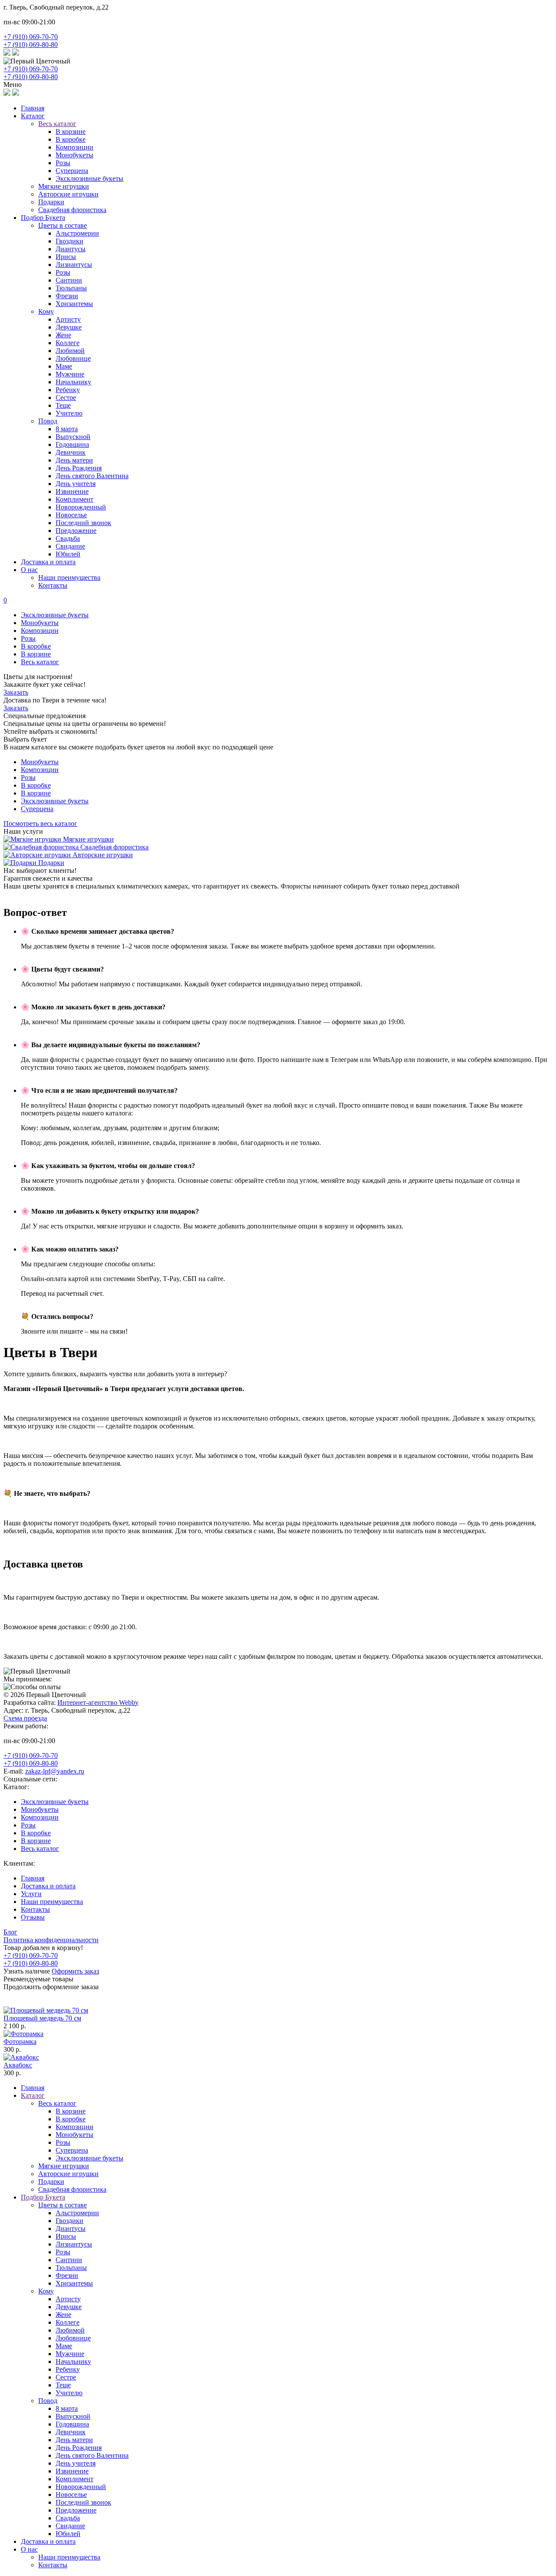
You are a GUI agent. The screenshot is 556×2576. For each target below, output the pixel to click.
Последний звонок (83, 523)
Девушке (69, 327)
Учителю (69, 413)
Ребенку (68, 390)
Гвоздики (69, 241)
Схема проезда (25, 1718)
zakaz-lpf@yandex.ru (55, 1771)
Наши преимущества (69, 577)
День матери (74, 460)
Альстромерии (77, 233)
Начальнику (73, 382)
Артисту (68, 319)
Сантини (69, 280)
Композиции (74, 147)
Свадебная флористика (72, 210)
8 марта (67, 429)
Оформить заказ (75, 1971)
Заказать (16, 692)
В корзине (71, 131)
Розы (63, 163)
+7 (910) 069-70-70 (31, 37)
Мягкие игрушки (64, 186)
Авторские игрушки (68, 194)
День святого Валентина (92, 476)
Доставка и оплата (48, 562)
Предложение (76, 531)
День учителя (76, 484)
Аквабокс (18, 2065)
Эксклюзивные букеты (89, 178)
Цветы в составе (63, 225)
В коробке (71, 139)
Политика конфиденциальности (51, 1940)
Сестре (66, 398)
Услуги (31, 1894)
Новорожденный (81, 507)
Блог (10, 1932)
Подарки (51, 202)
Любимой (70, 351)
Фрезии (67, 296)
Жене (63, 335)
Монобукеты (74, 155)
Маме (64, 366)
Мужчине (70, 374)
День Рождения (79, 468)
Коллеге (68, 343)
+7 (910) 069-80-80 (31, 45)
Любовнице (73, 358)
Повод (48, 421)
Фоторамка (20, 2042)
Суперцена (72, 171)
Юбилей (68, 554)
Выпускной (73, 437)
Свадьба (68, 538)
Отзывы (33, 1917)
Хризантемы (74, 304)
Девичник (71, 452)
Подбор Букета (43, 218)
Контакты (53, 585)
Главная (33, 108)
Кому (46, 311)
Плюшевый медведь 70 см (42, 2018)
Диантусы (71, 249)
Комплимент (74, 499)
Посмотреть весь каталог (40, 824)
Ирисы (66, 257)
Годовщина (72, 444)
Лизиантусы (74, 265)
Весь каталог (40, 662)
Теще (63, 405)
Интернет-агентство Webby (98, 1702)
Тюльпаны (71, 288)
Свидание (70, 546)
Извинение (72, 491)
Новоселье (71, 515)
